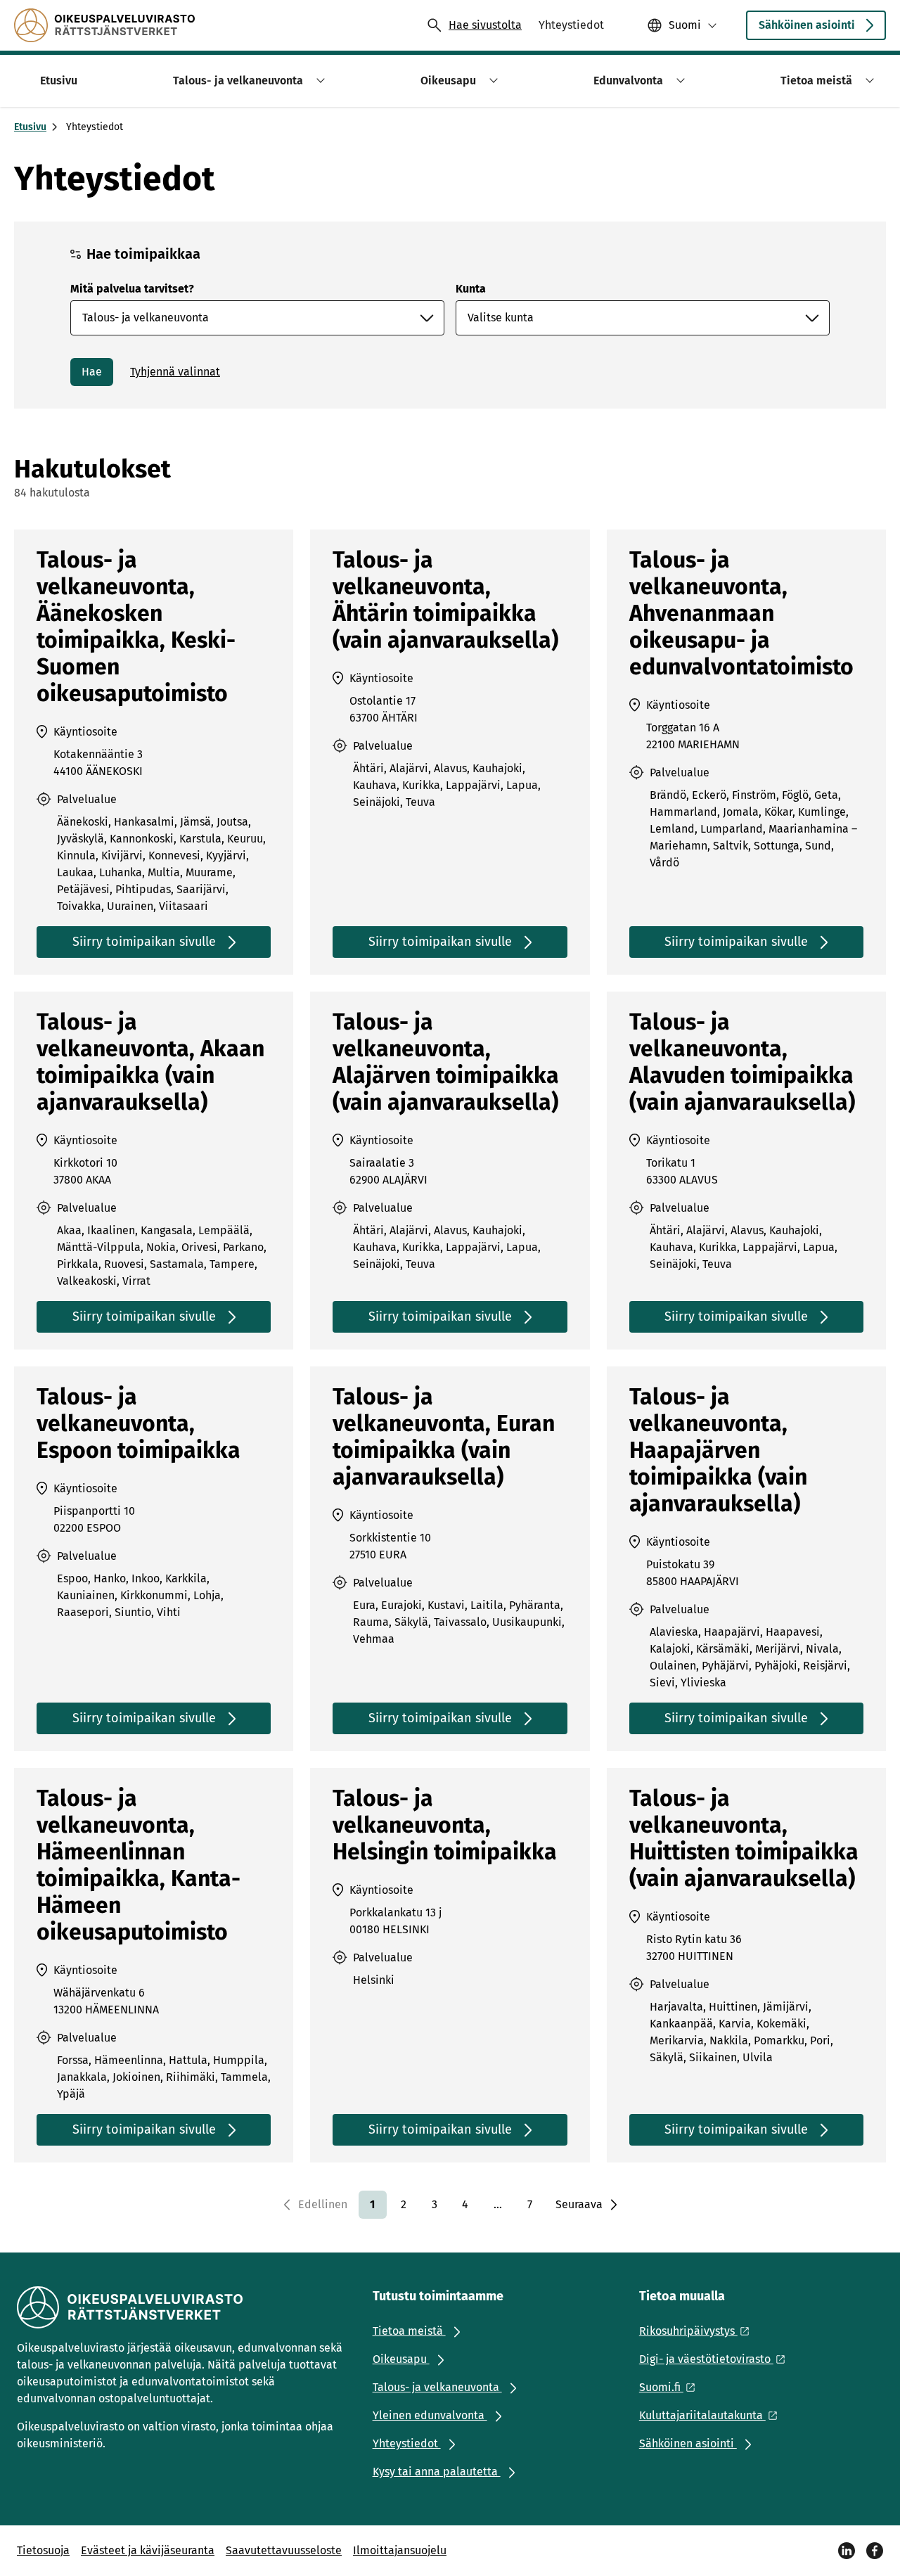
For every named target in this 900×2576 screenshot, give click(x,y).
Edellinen (323, 2204)
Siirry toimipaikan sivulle (144, 942)
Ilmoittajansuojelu (400, 2550)
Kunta (471, 289)
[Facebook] (875, 2551)
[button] (318, 81)
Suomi (685, 25)
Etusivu (30, 127)
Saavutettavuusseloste (284, 2550)
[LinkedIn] (847, 2551)
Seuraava (579, 2204)
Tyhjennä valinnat (175, 372)
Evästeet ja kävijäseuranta (148, 2550)
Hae (92, 372)
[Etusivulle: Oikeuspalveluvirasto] (104, 25)
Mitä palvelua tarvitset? (132, 289)
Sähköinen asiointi (807, 25)
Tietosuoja (43, 2550)
